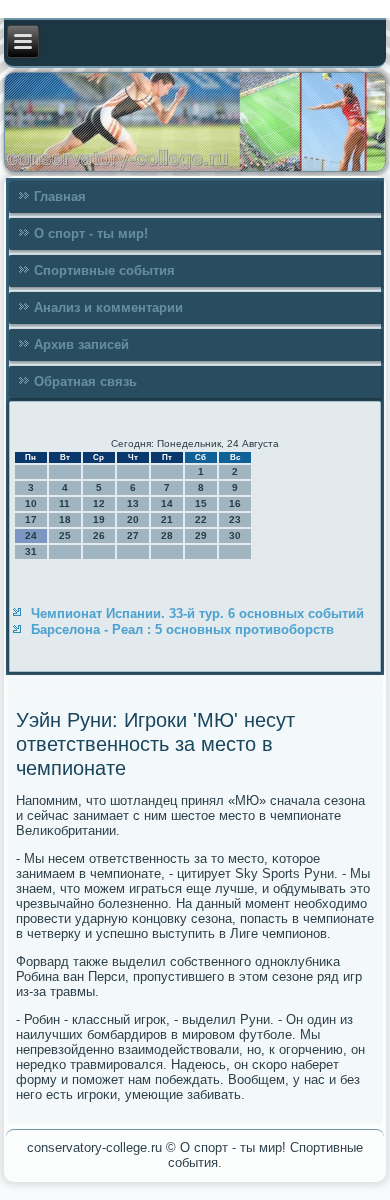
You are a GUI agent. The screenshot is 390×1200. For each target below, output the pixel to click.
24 (31, 535)
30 (235, 535)
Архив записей (81, 344)
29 (201, 535)
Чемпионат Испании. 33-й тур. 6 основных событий (197, 613)
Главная (60, 196)
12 (99, 503)
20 (133, 519)
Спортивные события (104, 270)
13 (133, 503)
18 (65, 519)
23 (235, 519)
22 (201, 519)
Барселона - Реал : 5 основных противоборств (182, 629)
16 (235, 503)
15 (201, 503)
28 (167, 535)
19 (99, 519)
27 (133, 535)
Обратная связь (85, 381)
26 (99, 535)
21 (167, 519)
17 (31, 519)
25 (65, 535)
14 (167, 503)
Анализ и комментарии (108, 307)
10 (31, 503)
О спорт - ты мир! (91, 233)
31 (31, 551)
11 (64, 503)
